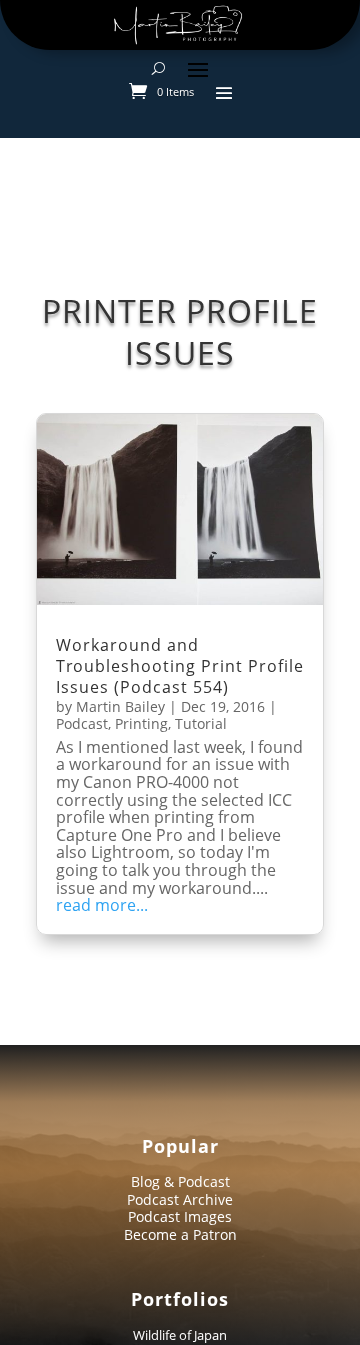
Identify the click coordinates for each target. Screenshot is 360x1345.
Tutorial (201, 723)
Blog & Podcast (180, 1181)
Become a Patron (180, 1234)
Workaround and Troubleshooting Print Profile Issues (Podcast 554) (180, 666)
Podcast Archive (180, 1199)
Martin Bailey (120, 706)
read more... (102, 906)
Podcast (82, 723)
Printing (141, 723)
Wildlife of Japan (180, 1335)
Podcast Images (180, 1216)
